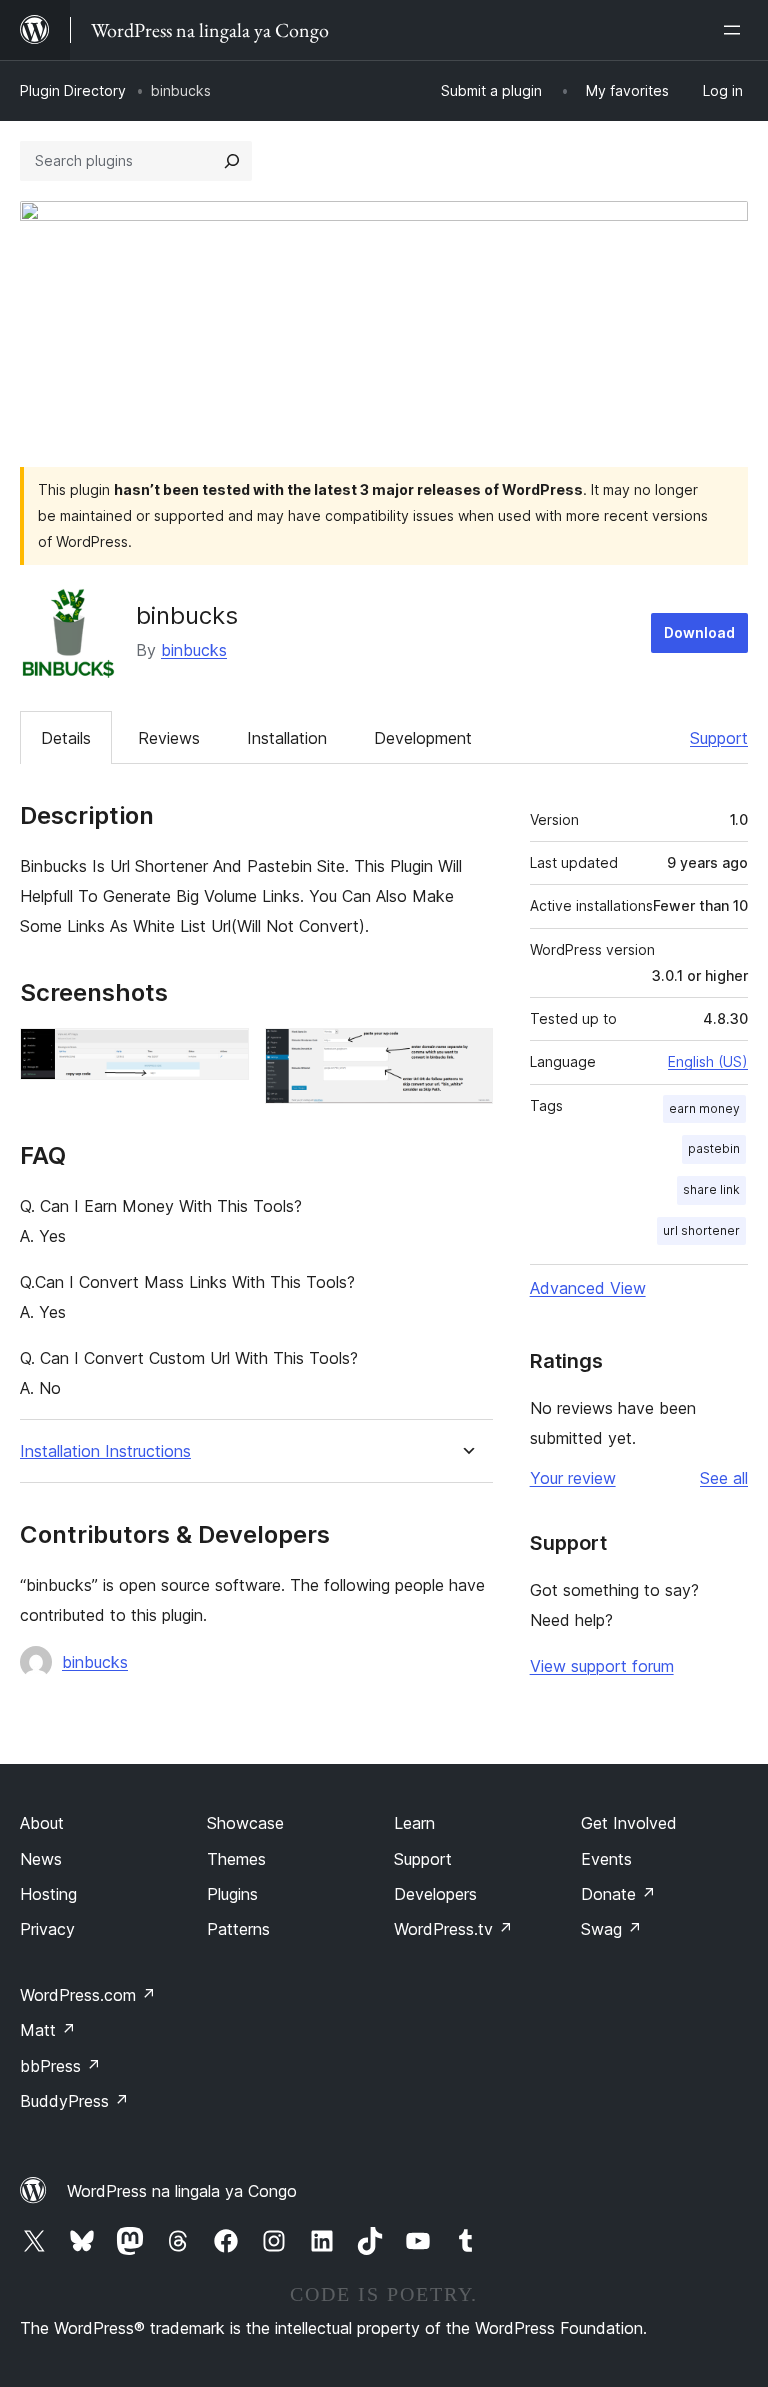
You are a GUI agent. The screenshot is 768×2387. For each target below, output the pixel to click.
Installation (287, 738)
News (41, 1859)
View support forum (602, 1666)
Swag (611, 1929)
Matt (48, 2030)
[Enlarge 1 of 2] (222, 1055)
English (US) (708, 1061)
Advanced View (588, 1288)
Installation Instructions (105, 1451)
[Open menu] (736, 30)
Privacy (47, 1929)
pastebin (714, 1148)
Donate (618, 1894)
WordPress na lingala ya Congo (182, 2191)
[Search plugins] (232, 161)
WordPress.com (88, 1995)
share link (711, 1189)
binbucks (194, 650)
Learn (414, 1823)
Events (606, 1859)
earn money (704, 1108)
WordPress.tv (453, 1929)
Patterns (238, 1929)
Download (699, 632)
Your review (573, 1478)
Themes (236, 1859)
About (42, 1823)
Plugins (232, 1894)
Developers (435, 1894)
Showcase (245, 1823)
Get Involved (629, 1823)
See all (724, 1478)
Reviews (169, 738)
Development (423, 738)
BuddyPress (74, 2101)
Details (66, 738)
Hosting (48, 1894)
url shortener (701, 1230)
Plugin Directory (73, 90)
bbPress (60, 2066)
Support (719, 738)
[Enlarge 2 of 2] (466, 1055)
